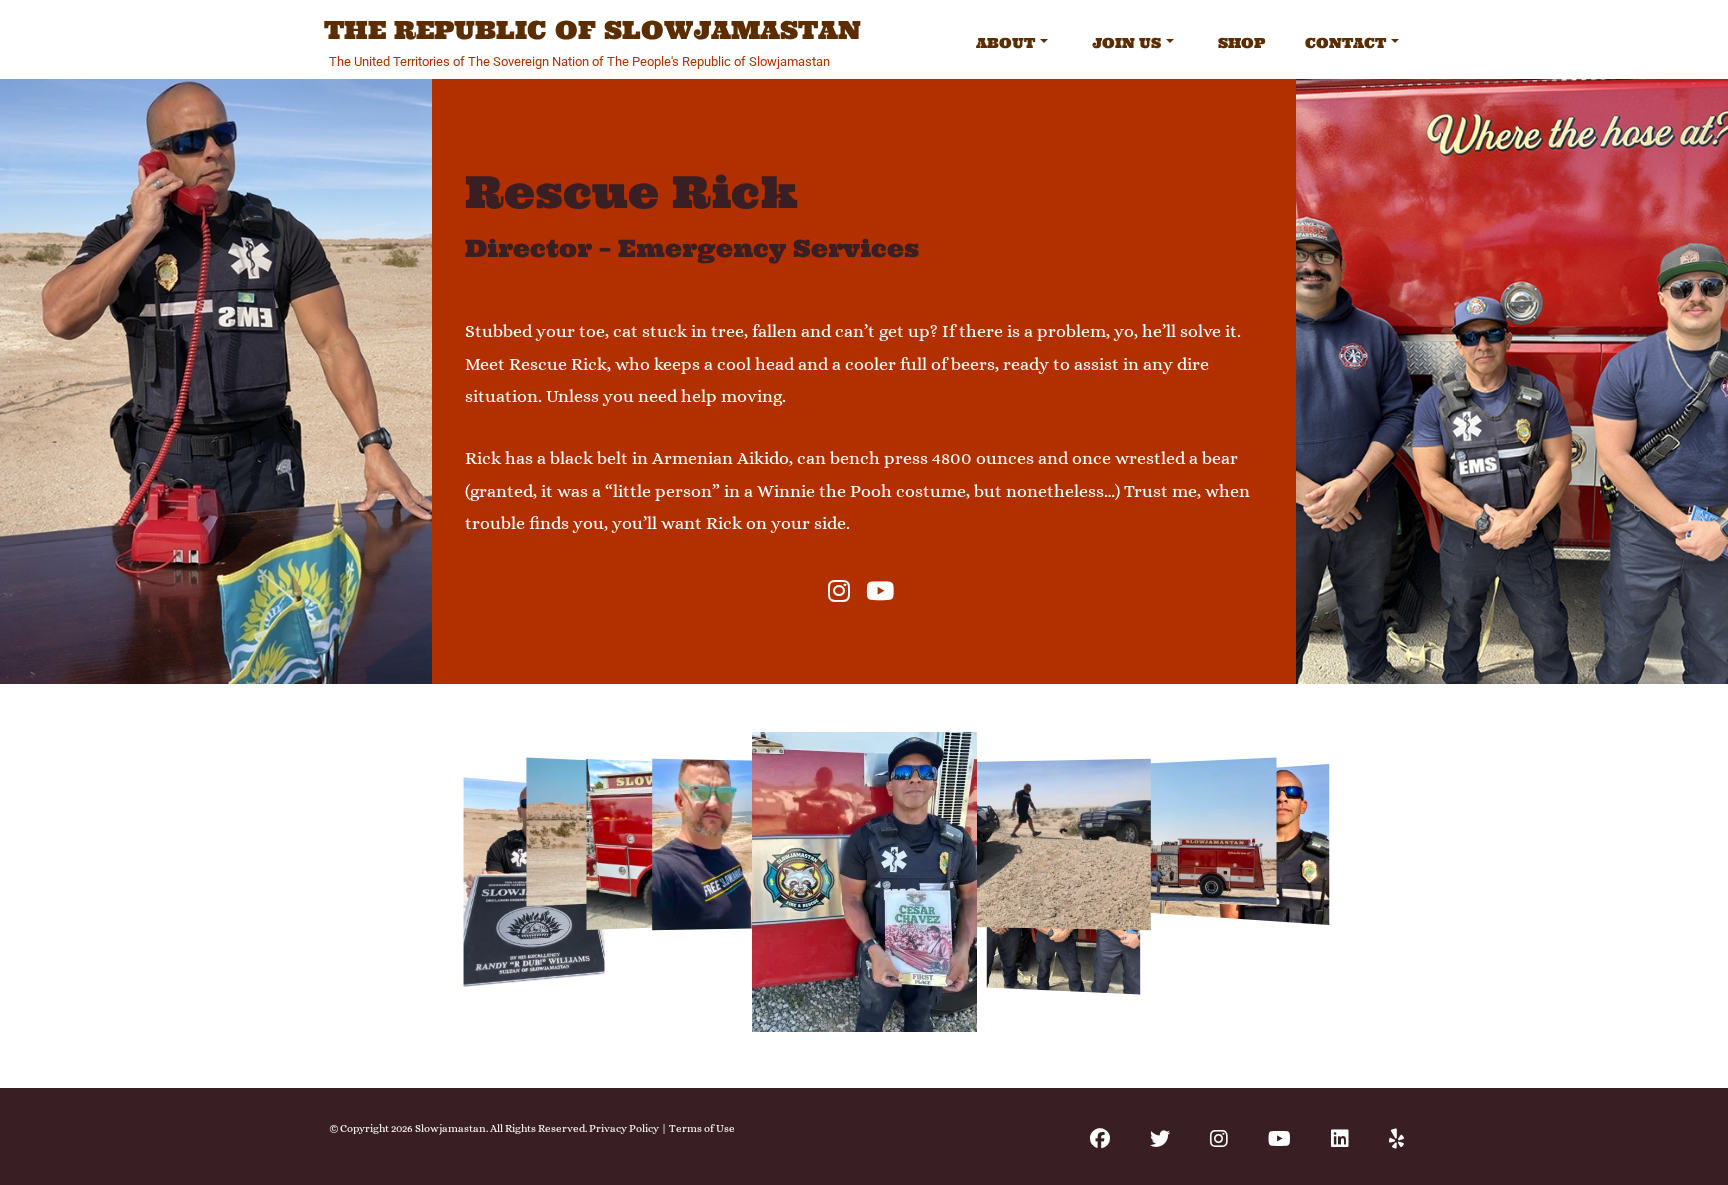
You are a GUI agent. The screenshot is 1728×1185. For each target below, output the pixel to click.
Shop (1241, 43)
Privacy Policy (624, 1128)
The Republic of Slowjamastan (592, 31)
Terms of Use (702, 1128)
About (1005, 43)
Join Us (1126, 43)
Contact (1345, 43)
